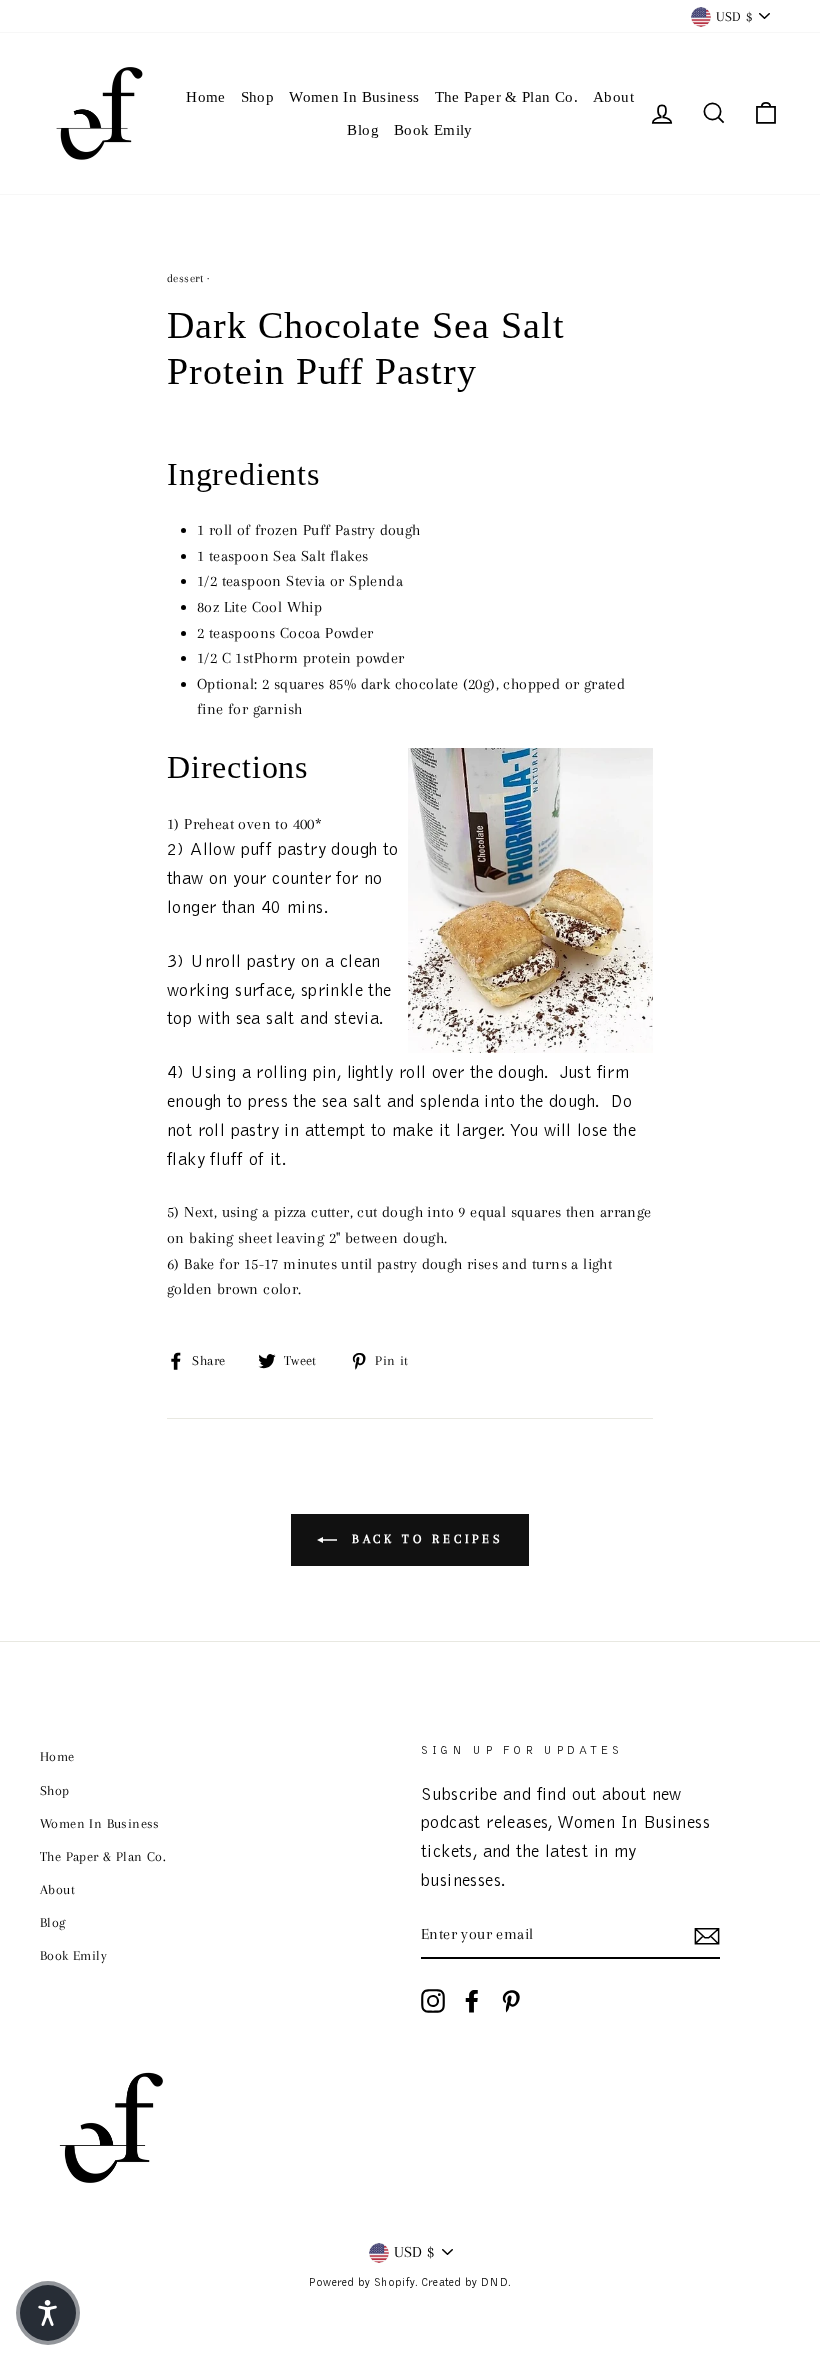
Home (206, 97)
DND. (496, 2283)
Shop (258, 97)
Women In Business (354, 97)
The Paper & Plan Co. (507, 97)
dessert (185, 278)
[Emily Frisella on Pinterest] (511, 2001)
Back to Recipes (424, 1539)
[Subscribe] (707, 1936)
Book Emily (433, 130)
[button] (48, 2313)
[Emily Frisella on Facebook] (472, 2001)
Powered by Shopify (361, 2283)
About (613, 97)
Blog (363, 130)
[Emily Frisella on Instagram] (433, 2001)
